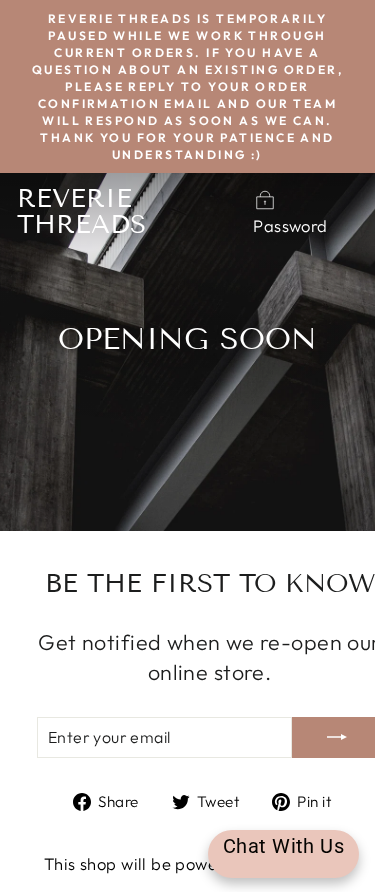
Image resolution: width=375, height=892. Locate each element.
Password (290, 225)
